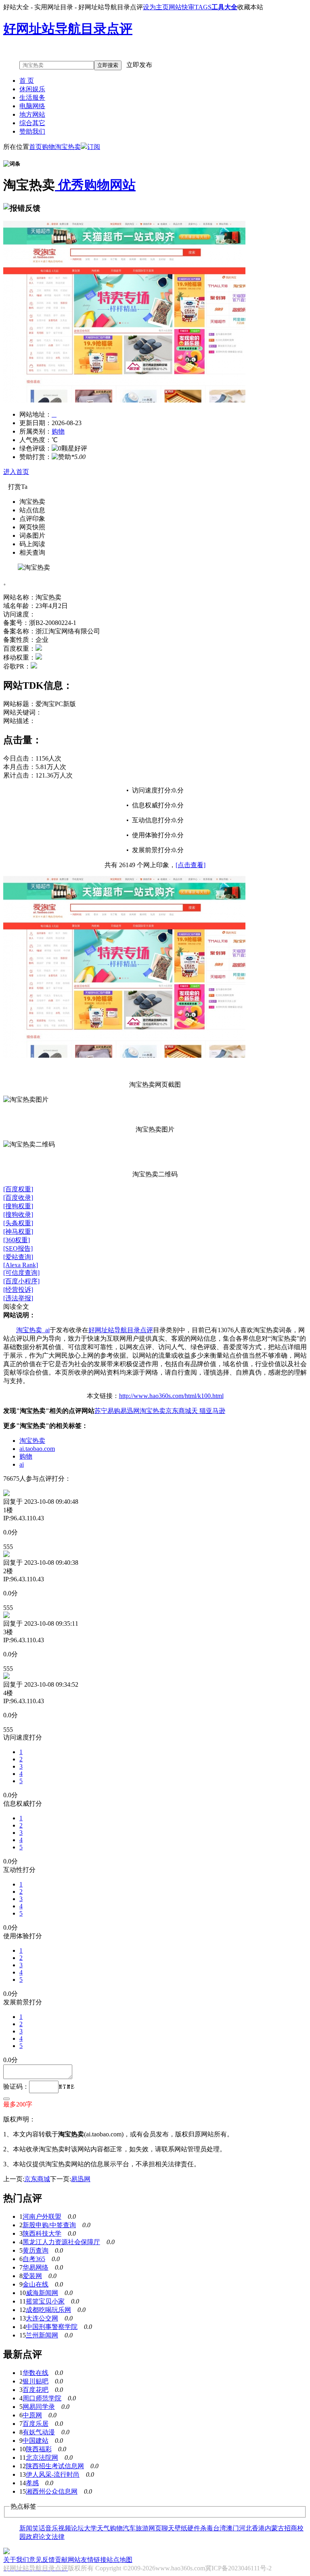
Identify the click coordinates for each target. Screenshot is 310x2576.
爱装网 (32, 2276)
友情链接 (94, 2560)
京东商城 (178, 1411)
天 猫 (199, 1411)
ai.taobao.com (37, 1449)
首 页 (27, 81)
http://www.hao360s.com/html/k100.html (171, 1396)
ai (22, 1464)
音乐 (52, 2528)
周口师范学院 (42, 2398)
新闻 (26, 2528)
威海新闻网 (42, 2293)
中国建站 (36, 2441)
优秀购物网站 (95, 185)
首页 (36, 147)
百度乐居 (36, 2424)
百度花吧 (36, 2390)
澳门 (232, 2528)
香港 (258, 2528)
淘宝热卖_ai (33, 1330)
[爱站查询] (18, 1257)
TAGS (203, 7)
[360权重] (17, 1240)
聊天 (168, 2528)
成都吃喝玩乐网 (48, 2310)
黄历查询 (36, 2250)
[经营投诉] (18, 1290)
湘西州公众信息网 (52, 2491)
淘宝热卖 (68, 147)
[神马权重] (18, 1231)
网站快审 (182, 7)
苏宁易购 (107, 1411)
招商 (291, 2528)
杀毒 (207, 2528)
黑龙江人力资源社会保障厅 (61, 2242)
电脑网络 (32, 106)
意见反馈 (42, 2560)
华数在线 (36, 2373)
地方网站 (32, 114)
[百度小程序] (21, 1281)
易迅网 (130, 1411)
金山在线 (36, 2284)
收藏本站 (250, 7)
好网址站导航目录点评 (121, 1330)
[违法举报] (18, 1298)
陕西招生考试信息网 (55, 2466)
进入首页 (16, 472)
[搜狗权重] (18, 1206)
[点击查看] (191, 865)
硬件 (194, 2528)
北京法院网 (42, 2458)
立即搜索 (108, 65)
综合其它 (32, 123)
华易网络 (36, 2267)
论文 (45, 2537)
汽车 (129, 2528)
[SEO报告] (18, 1248)
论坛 (77, 2528)
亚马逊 (216, 1411)
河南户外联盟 (42, 2217)
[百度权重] (18, 1189)
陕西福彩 (39, 2449)
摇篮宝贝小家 (45, 2301)
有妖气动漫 (39, 2432)
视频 (65, 2528)
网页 (155, 2528)
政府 (32, 2537)
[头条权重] (18, 1223)
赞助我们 (32, 131)
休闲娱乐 (32, 89)
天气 (103, 2528)
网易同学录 (39, 2407)
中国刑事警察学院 (52, 2327)
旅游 (142, 2528)
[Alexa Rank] (21, 1265)
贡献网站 (68, 2560)
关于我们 (16, 2560)
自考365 (34, 2259)
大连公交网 (42, 2318)
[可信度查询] (21, 1273)
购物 (48, 147)
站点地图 (119, 2560)
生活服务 (32, 97)
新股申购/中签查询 (49, 2225)
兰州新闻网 (42, 2335)
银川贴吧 (36, 2381)
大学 (90, 2528)
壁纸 (181, 2528)
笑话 (39, 2528)
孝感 (32, 2483)
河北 (245, 2528)
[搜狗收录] (18, 1215)
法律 (58, 2537)
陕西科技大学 (42, 2233)
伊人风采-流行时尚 (53, 2474)
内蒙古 (274, 2528)
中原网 (32, 2415)
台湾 (220, 2528)
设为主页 (156, 7)
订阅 (94, 147)
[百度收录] (18, 1198)
